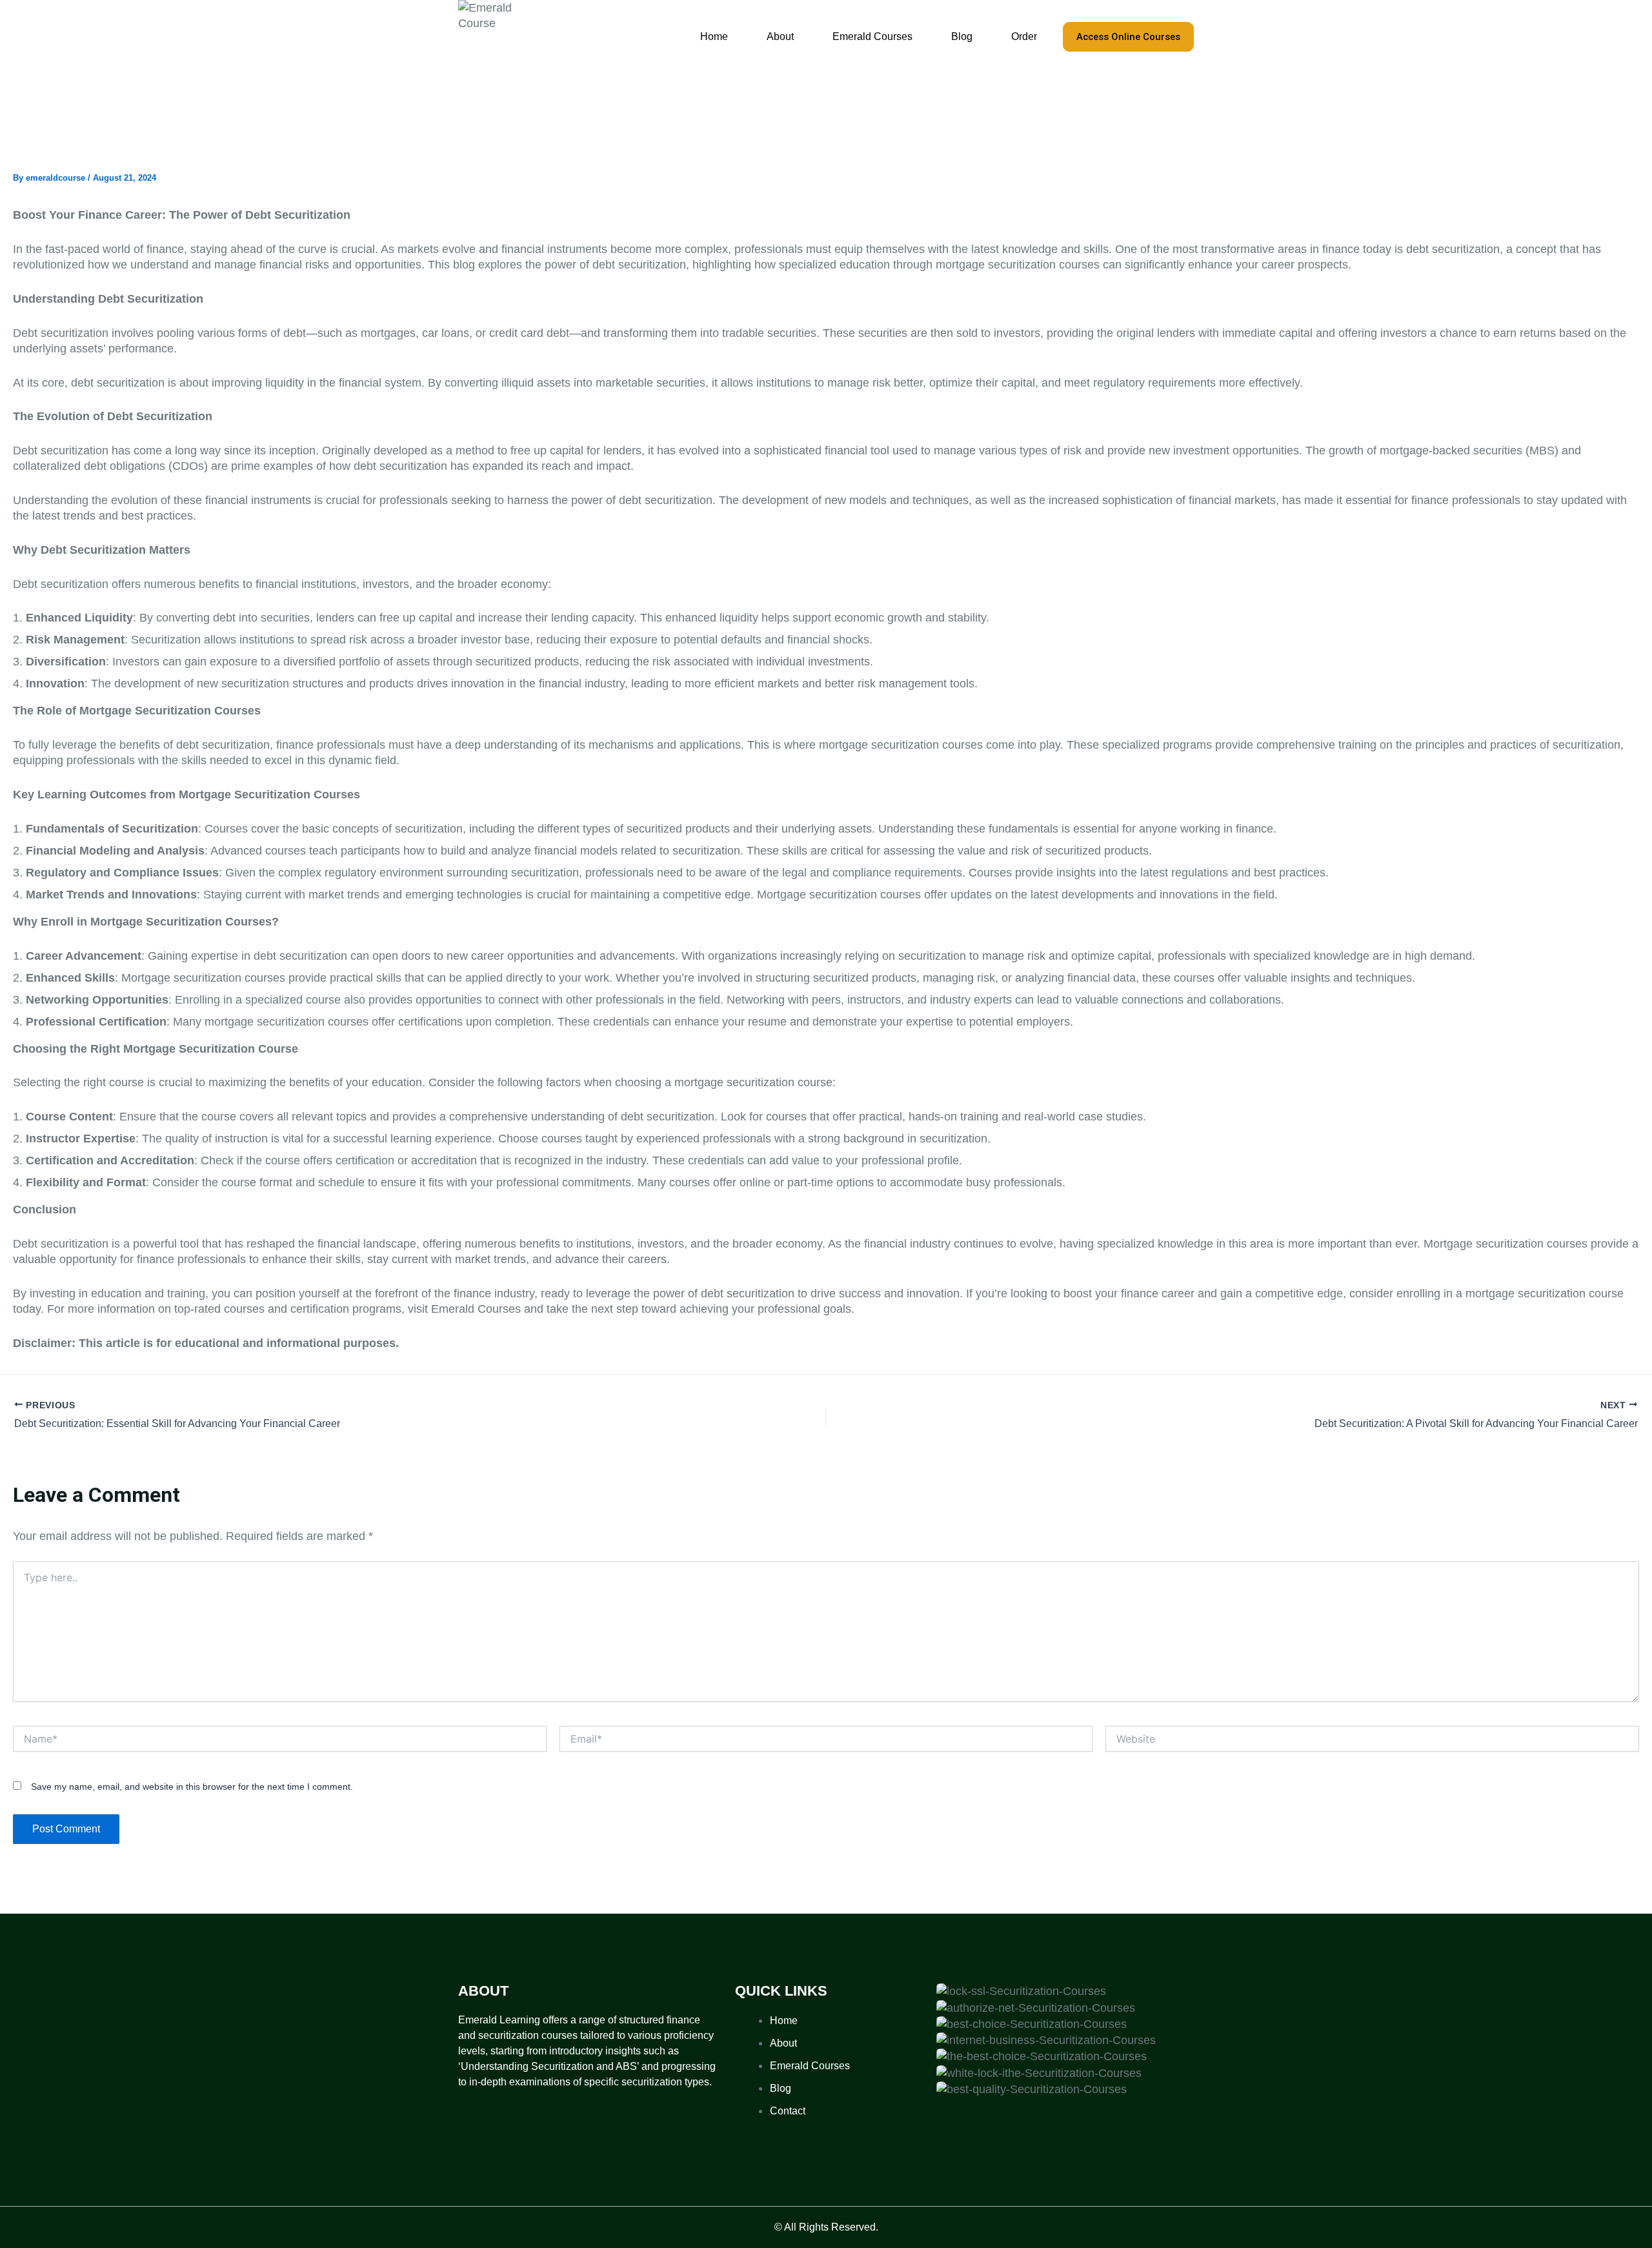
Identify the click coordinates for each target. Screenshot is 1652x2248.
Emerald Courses (872, 36)
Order (1024, 36)
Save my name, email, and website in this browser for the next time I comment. (192, 1787)
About (780, 36)
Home (714, 36)
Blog (962, 36)
